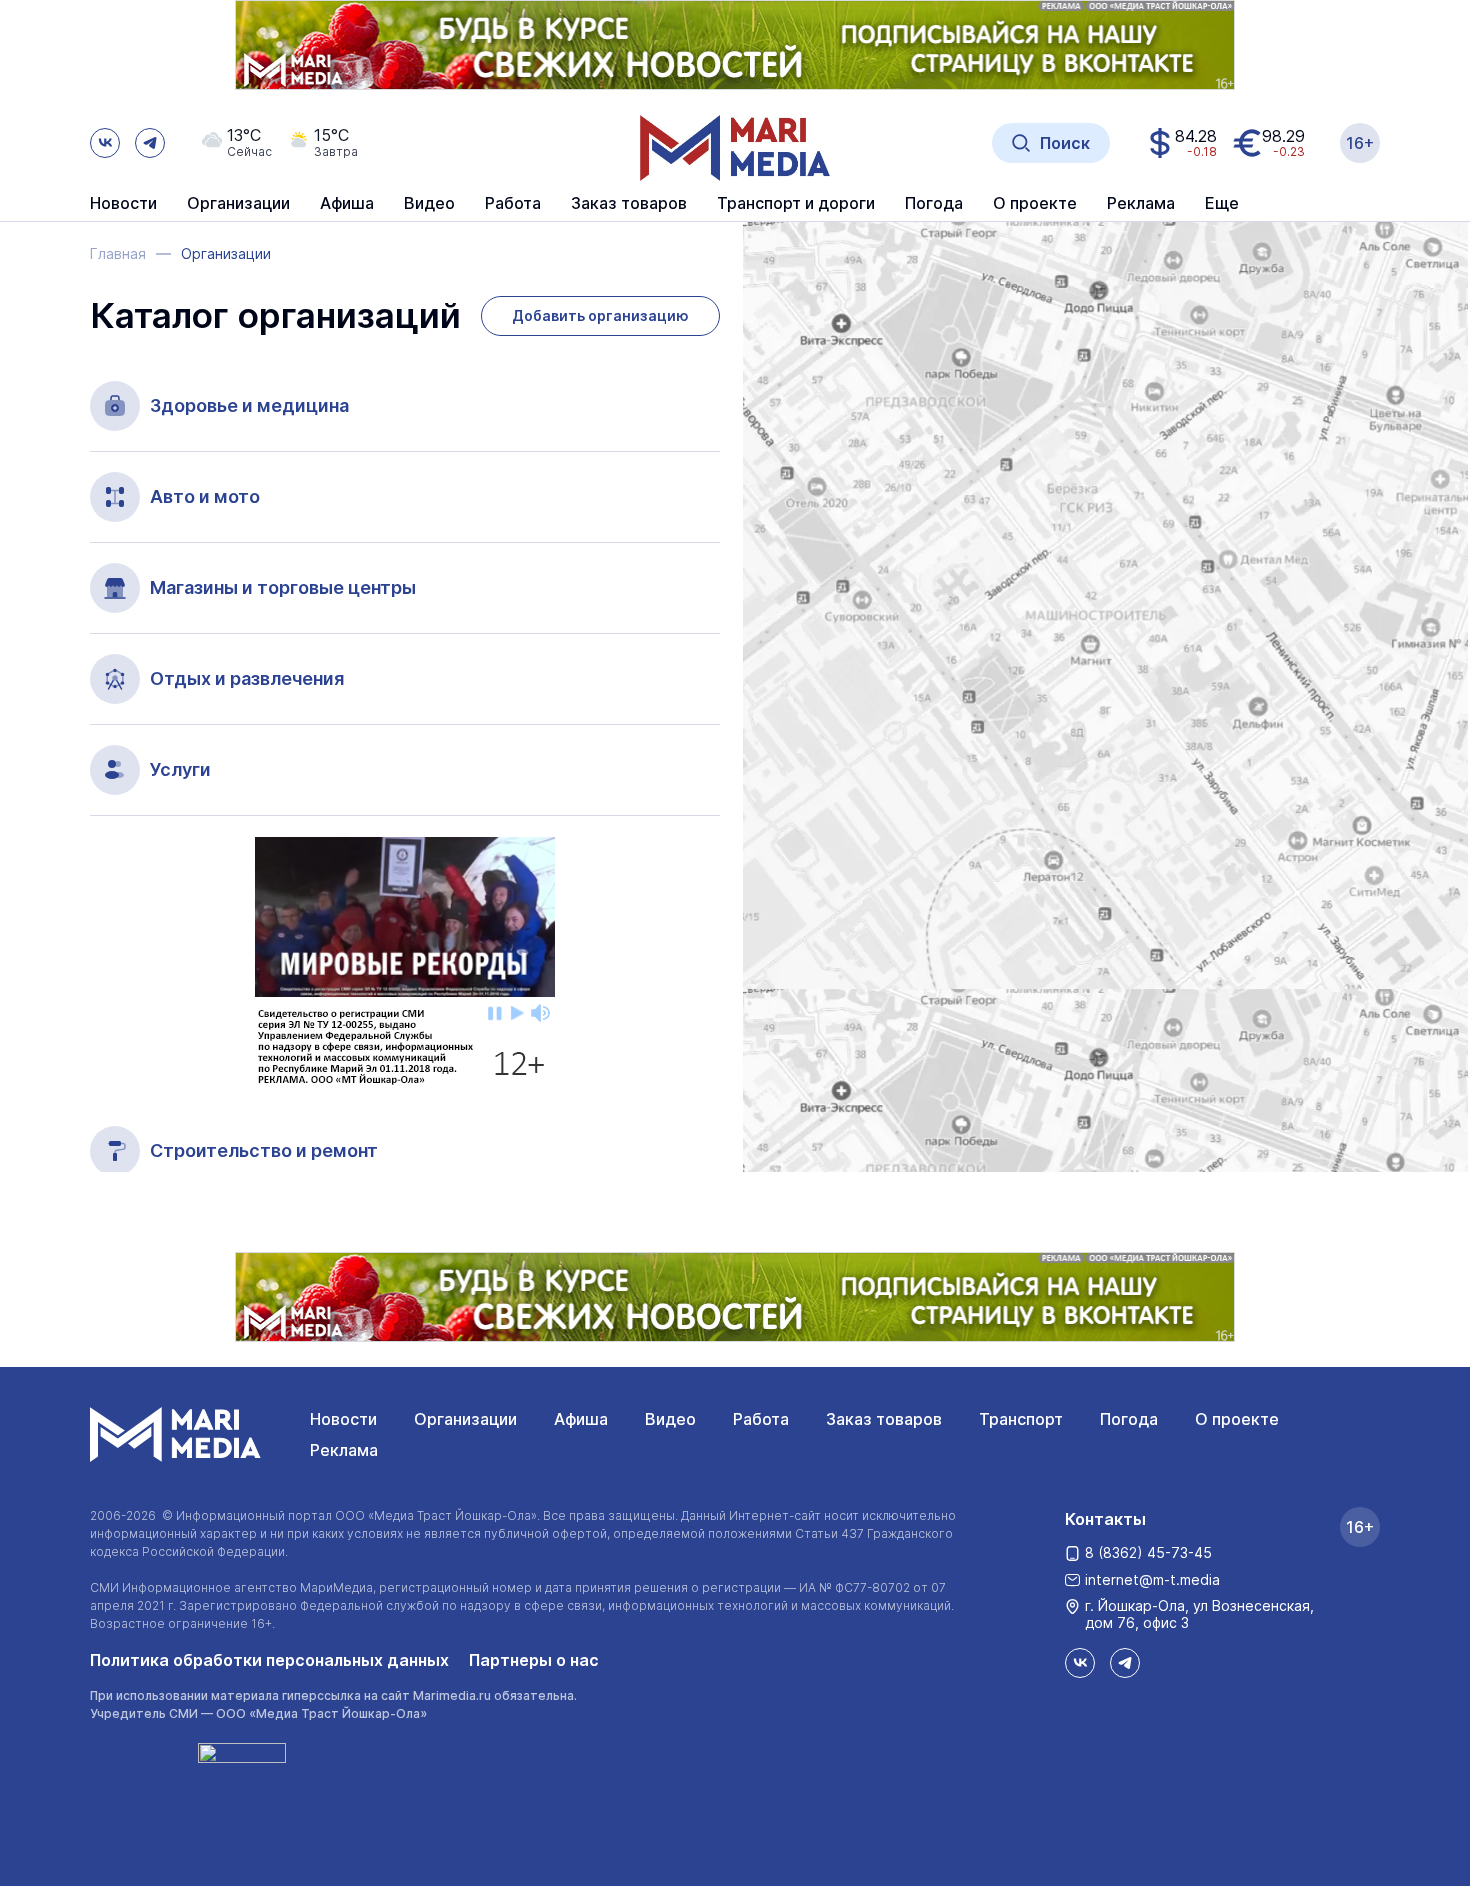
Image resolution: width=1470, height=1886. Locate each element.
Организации (465, 1419)
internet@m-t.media (1152, 1579)
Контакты (1105, 1519)
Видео (429, 204)
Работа (513, 204)
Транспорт (1021, 1419)
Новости (123, 204)
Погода (1129, 1419)
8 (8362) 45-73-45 (1148, 1552)
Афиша (581, 1419)
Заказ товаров (884, 1419)
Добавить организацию (600, 315)
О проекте (1237, 1419)
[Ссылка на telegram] (150, 143)
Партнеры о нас (534, 1660)
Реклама (344, 1450)
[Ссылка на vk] (105, 143)
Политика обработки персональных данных (269, 1660)
